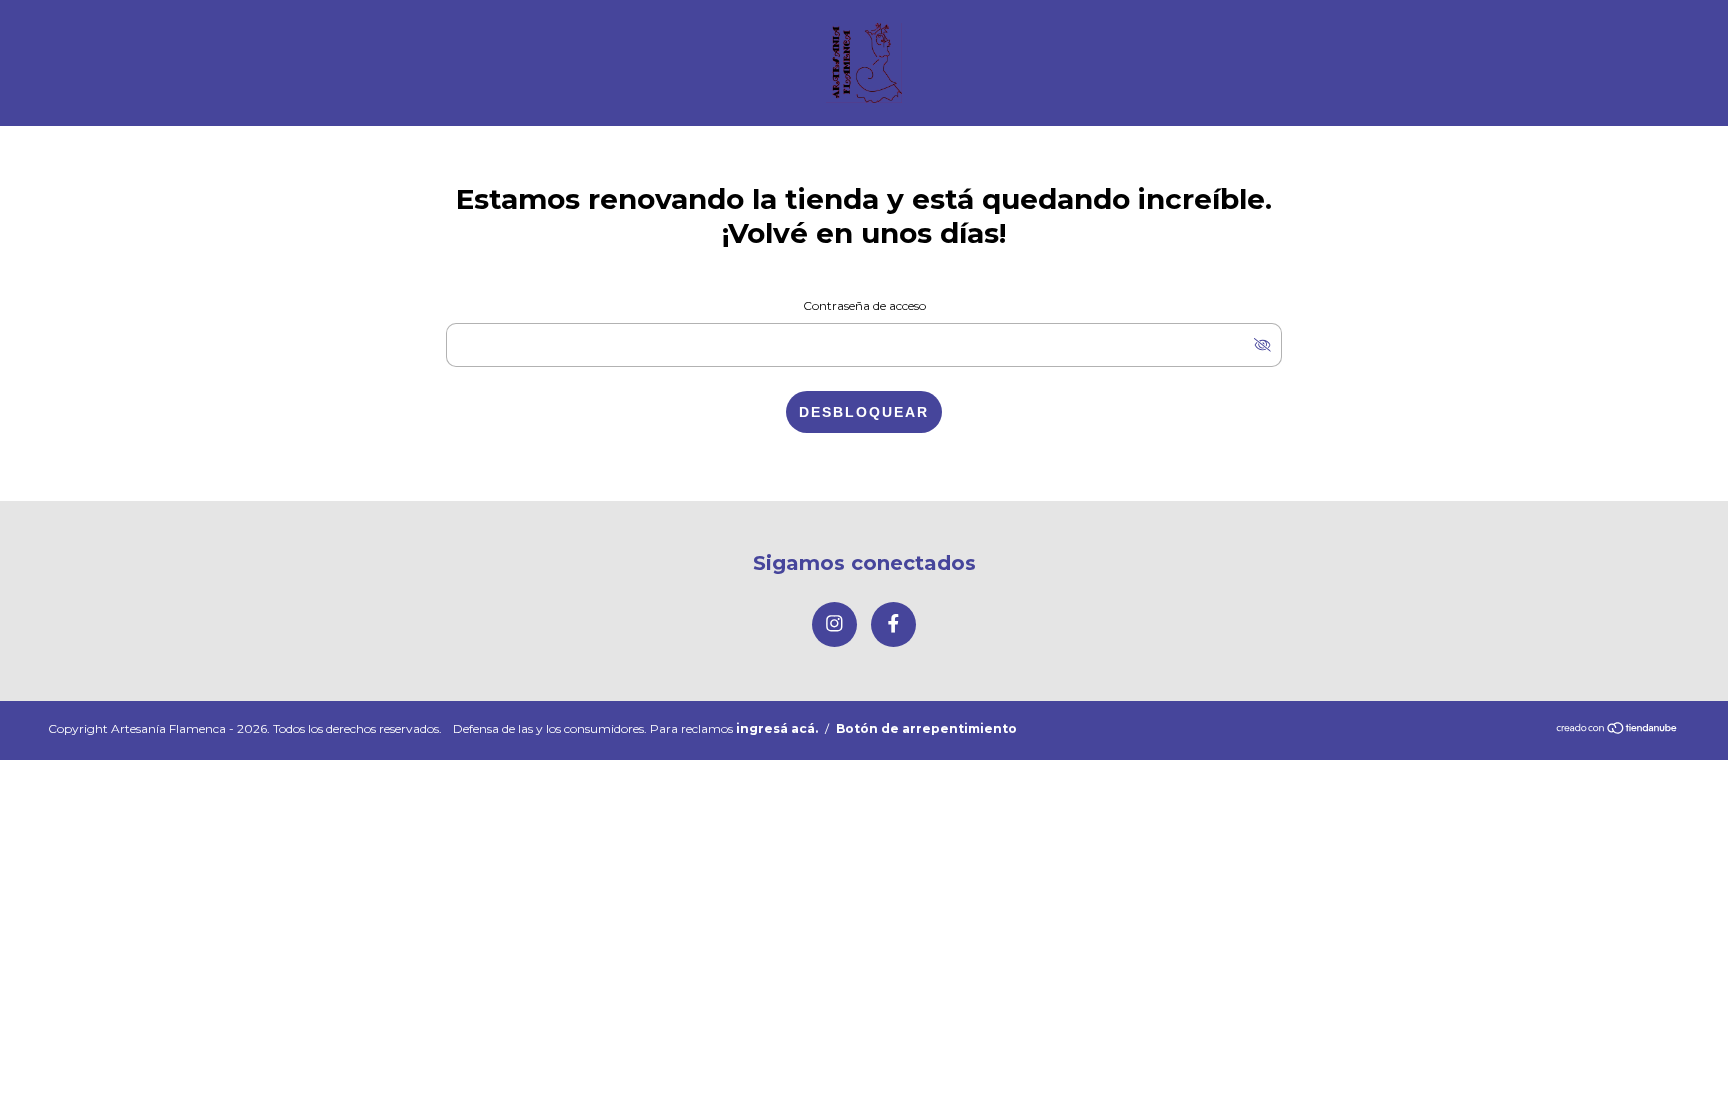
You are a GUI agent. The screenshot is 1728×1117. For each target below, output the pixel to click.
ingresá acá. (777, 728)
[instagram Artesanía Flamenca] (834, 624)
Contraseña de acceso (864, 305)
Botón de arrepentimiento (926, 728)
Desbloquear (864, 412)
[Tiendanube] (1617, 729)
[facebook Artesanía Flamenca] (893, 624)
